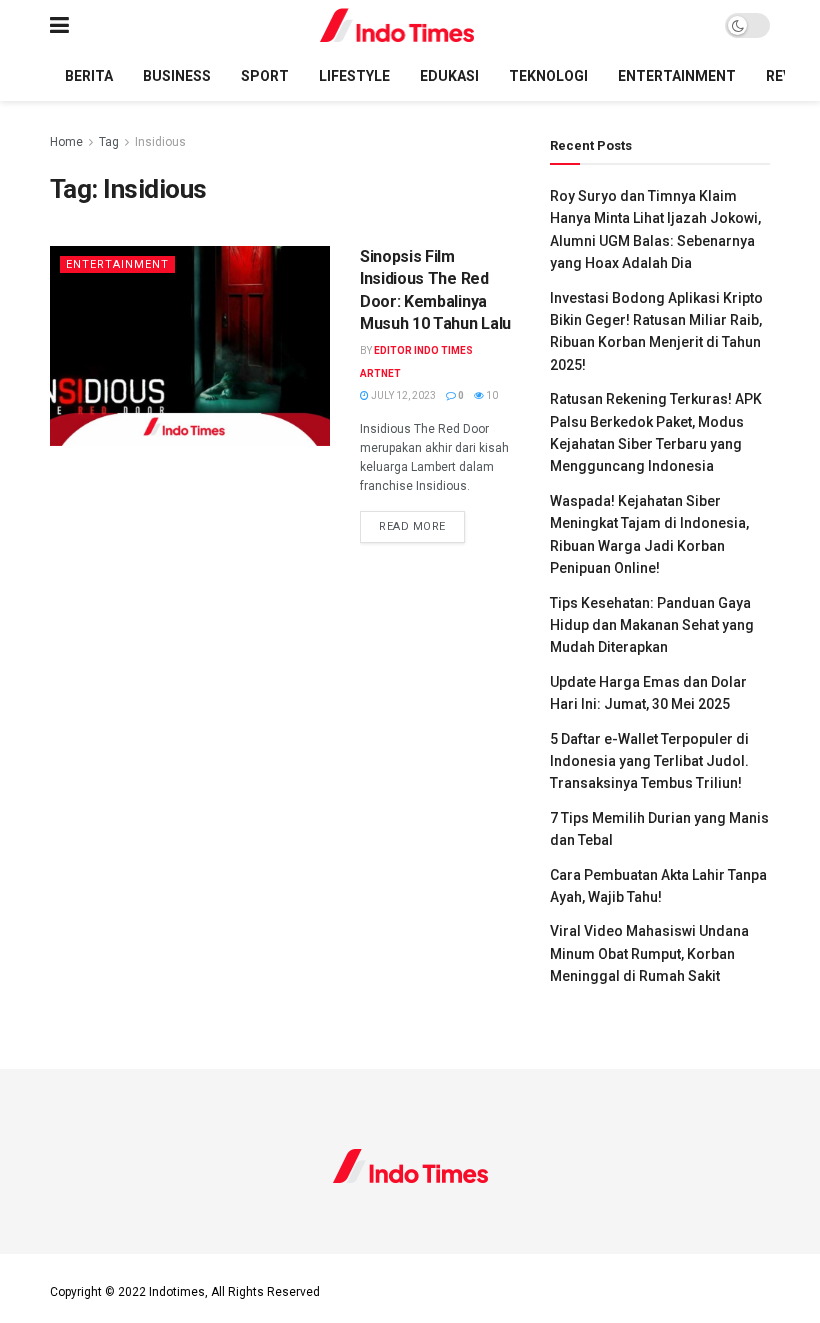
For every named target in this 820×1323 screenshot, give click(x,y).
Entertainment (677, 76)
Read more (422, 526)
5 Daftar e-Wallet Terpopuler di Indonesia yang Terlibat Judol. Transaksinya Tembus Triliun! (649, 761)
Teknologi (548, 76)
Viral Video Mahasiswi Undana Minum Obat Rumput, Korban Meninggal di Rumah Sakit (649, 953)
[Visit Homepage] (397, 25)
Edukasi (449, 76)
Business (177, 76)
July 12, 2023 (402, 395)
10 (491, 395)
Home (66, 142)
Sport (265, 76)
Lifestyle (354, 76)
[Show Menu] (59, 25)
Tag (109, 142)
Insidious (160, 142)
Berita (89, 76)
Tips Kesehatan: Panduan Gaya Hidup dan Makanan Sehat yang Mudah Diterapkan (652, 625)
